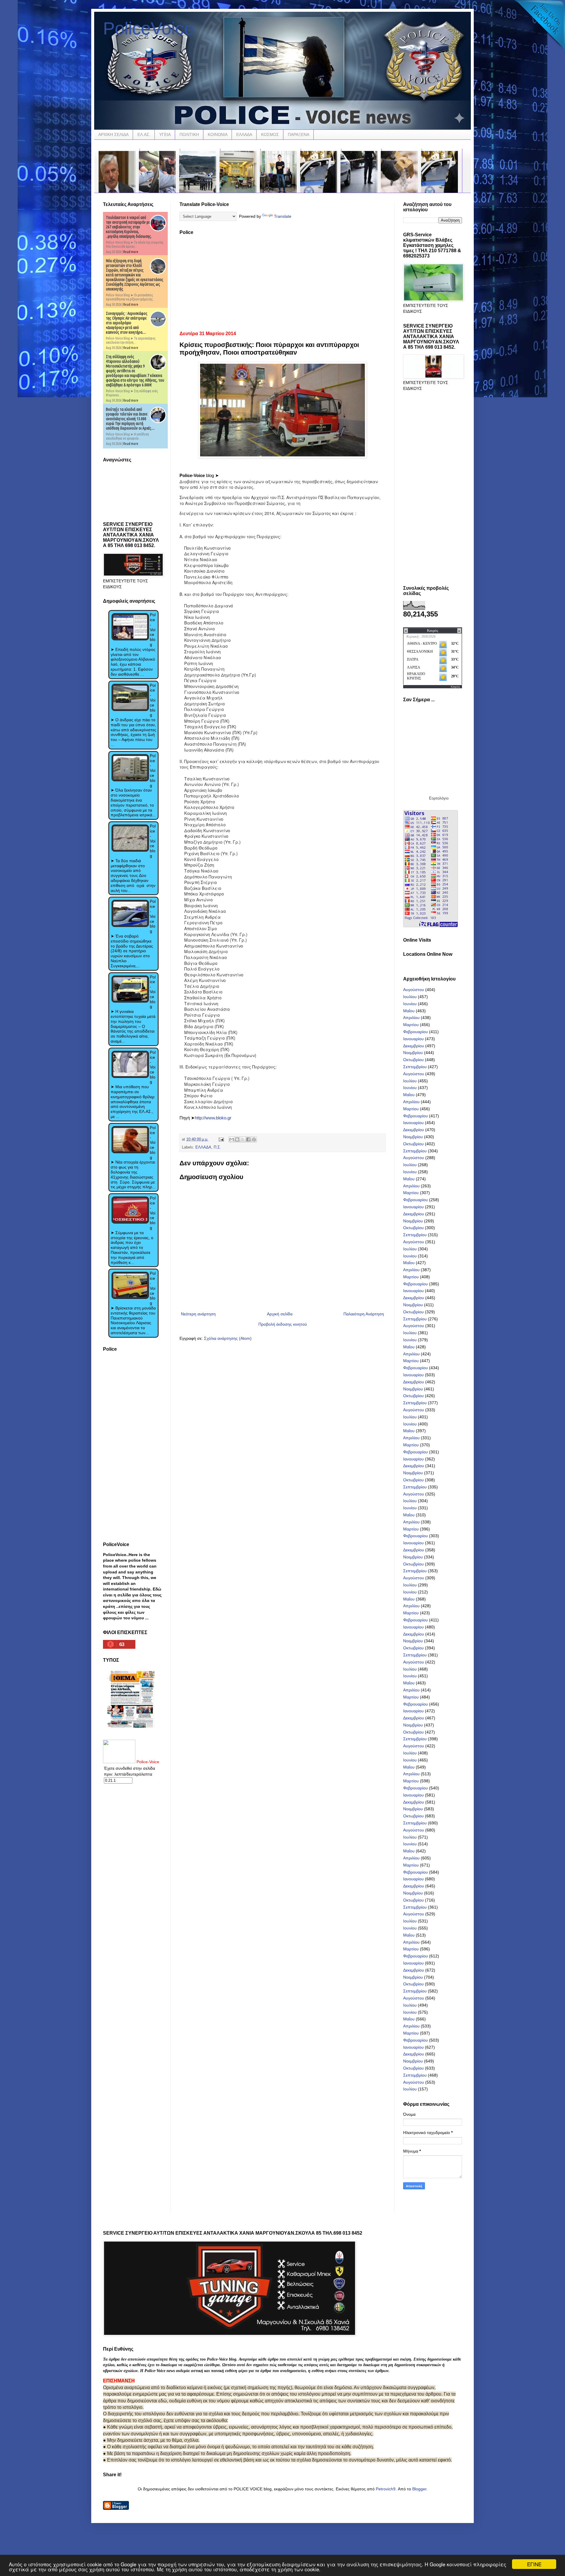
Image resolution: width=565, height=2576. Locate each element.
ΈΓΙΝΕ (534, 2564)
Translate (283, 216)
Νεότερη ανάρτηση (198, 1314)
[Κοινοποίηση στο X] (243, 1139)
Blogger (419, 2489)
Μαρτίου (411, 1025)
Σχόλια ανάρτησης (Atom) (228, 1338)
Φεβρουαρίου (416, 1032)
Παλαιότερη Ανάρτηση (364, 1314)
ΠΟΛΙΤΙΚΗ (189, 134)
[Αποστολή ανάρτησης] (221, 1139)
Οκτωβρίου (413, 1060)
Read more (131, 252)
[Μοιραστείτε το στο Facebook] (248, 1139)
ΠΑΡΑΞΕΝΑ (299, 134)
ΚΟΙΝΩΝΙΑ (218, 134)
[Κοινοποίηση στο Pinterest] (254, 1139)
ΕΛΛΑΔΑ (244, 134)
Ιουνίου (410, 1004)
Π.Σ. (217, 1147)
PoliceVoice (148, 28)
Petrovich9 (386, 2489)
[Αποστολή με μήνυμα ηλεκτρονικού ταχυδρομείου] (232, 1139)
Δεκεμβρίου (414, 1046)
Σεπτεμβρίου (415, 1067)
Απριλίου (411, 1018)
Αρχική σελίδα (280, 1314)
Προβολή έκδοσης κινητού (283, 1324)
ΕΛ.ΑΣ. (144, 134)
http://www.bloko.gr (213, 1118)
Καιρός (456, 687)
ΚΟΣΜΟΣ (270, 134)
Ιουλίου (410, 997)
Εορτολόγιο (439, 798)
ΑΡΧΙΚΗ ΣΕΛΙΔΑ (113, 134)
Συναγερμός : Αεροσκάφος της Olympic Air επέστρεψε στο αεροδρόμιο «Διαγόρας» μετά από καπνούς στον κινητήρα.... (127, 323)
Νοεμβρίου (413, 1053)
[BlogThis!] (237, 1139)
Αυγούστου (414, 990)
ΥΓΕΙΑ (165, 134)
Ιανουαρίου (413, 1039)
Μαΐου (409, 1011)
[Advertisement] (282, 281)
